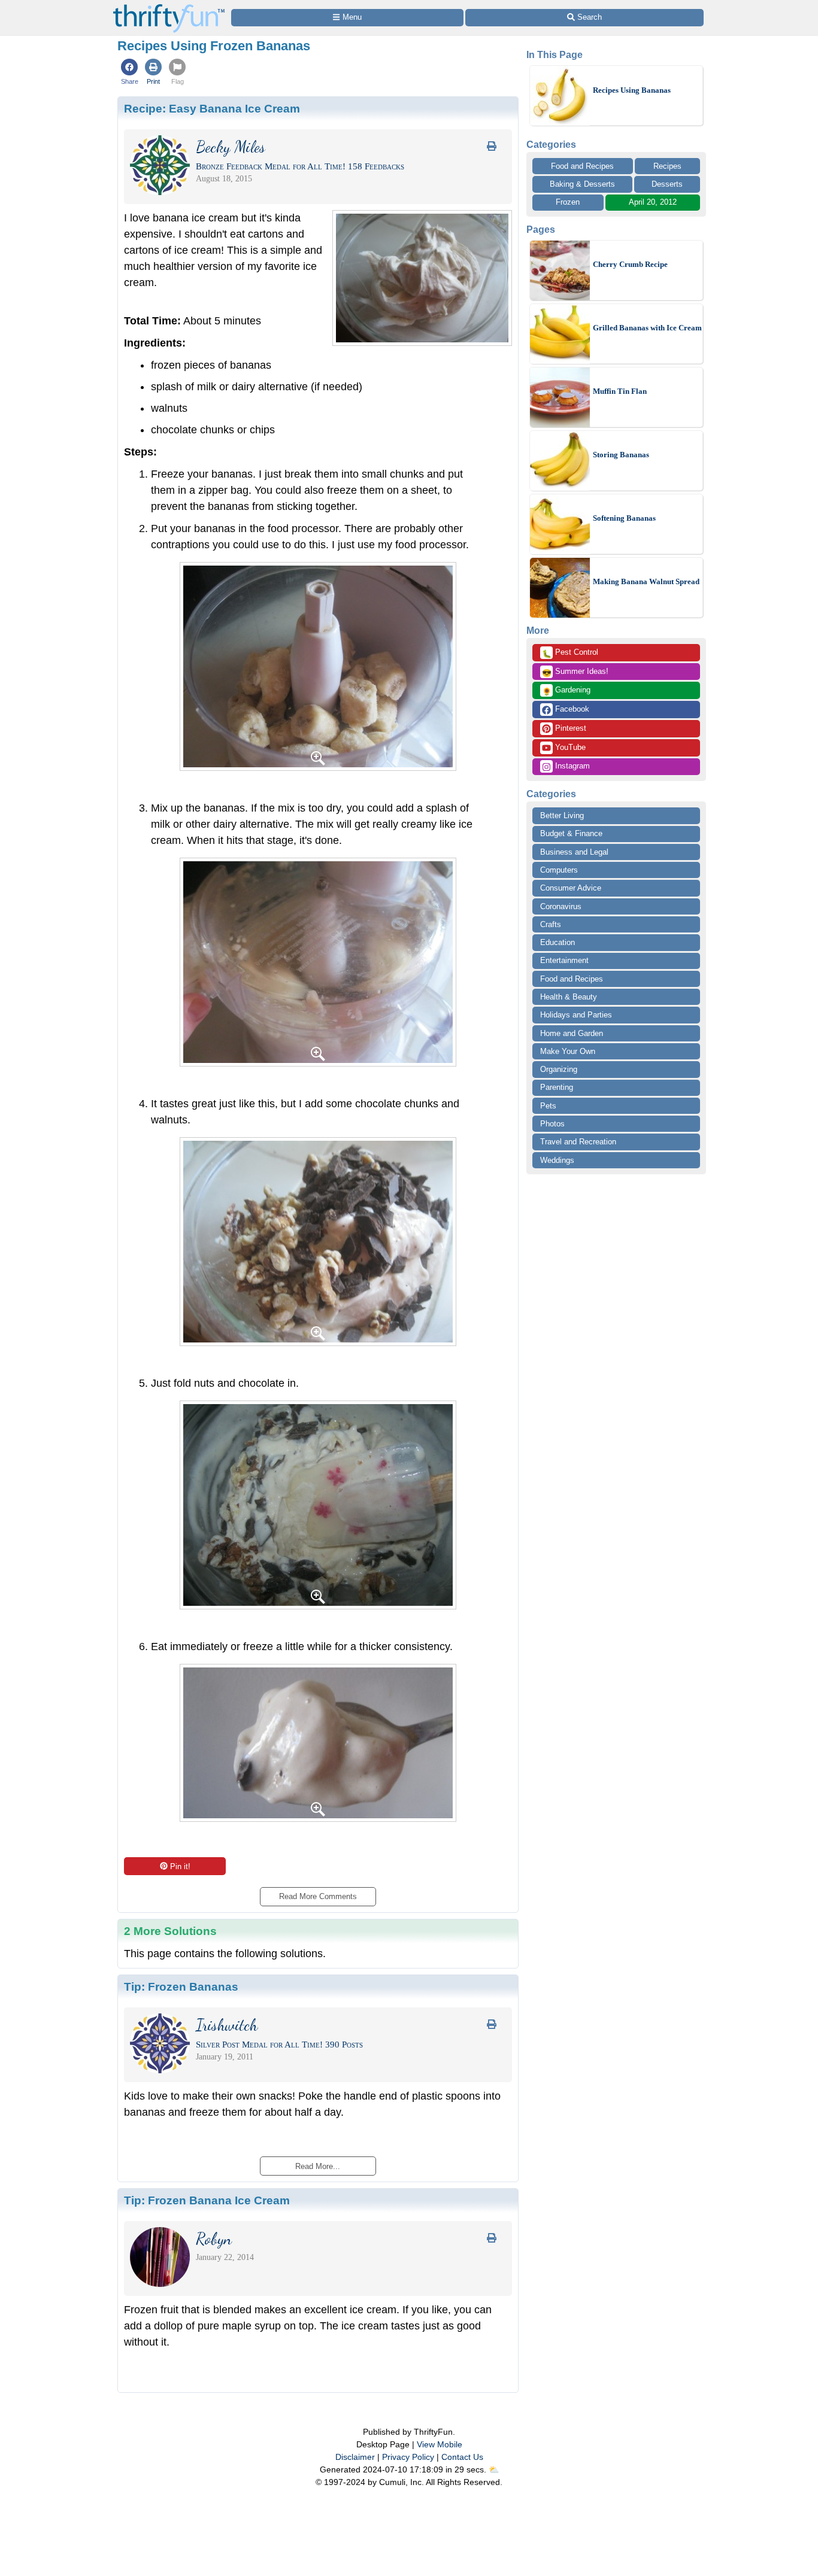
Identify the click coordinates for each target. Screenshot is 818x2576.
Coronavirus (561, 906)
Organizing (559, 1069)
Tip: (181, 1986)
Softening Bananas (624, 518)
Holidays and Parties (576, 1015)
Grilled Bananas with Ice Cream (647, 328)
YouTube (569, 747)
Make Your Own (568, 1051)
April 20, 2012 (653, 202)
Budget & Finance (571, 833)
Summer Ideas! (575, 672)
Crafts (551, 924)
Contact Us (462, 2457)
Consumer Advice (571, 888)
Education (558, 942)
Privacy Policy (408, 2457)
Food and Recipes (582, 166)
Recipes (667, 166)
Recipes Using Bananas (632, 90)
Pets (548, 1106)
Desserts (667, 184)
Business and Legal (574, 852)
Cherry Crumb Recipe (630, 264)
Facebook (571, 709)
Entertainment (564, 960)
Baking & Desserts (582, 184)
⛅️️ (494, 2469)
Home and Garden (572, 1033)
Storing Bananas (621, 455)
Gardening (566, 691)
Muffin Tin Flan (620, 391)
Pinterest (569, 728)
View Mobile (440, 2444)
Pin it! (180, 1866)
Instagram (571, 766)
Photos (552, 1124)
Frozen (568, 202)
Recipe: (212, 108)
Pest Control (570, 653)
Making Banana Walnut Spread (646, 581)
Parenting (557, 1087)
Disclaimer (355, 2457)
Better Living (562, 815)
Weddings (557, 1160)
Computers (559, 870)
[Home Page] (169, 7)
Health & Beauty (569, 997)
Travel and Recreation (578, 1142)
